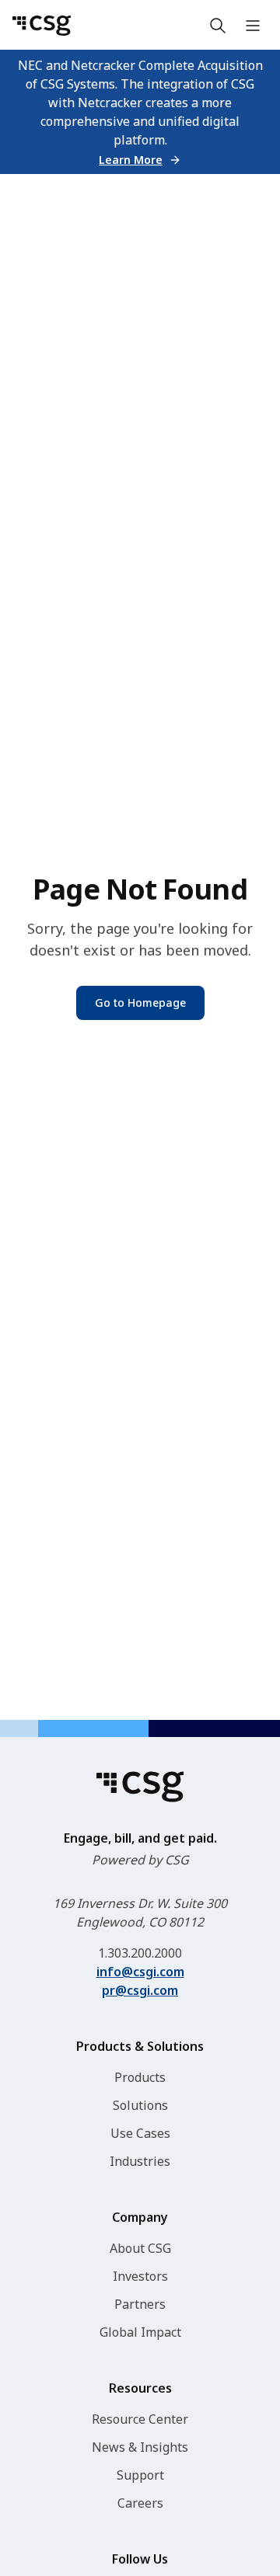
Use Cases (140, 2133)
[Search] (218, 26)
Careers (140, 2503)
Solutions (140, 2105)
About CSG (140, 2248)
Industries (140, 2161)
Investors (140, 2276)
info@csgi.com (140, 1972)
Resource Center (140, 2419)
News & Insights (140, 2447)
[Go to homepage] (42, 26)
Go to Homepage (140, 1003)
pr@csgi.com (140, 1990)
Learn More (131, 160)
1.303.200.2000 (140, 1953)
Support (140, 2475)
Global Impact (140, 2332)
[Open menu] (253, 26)
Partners (140, 2304)
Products (140, 2077)
